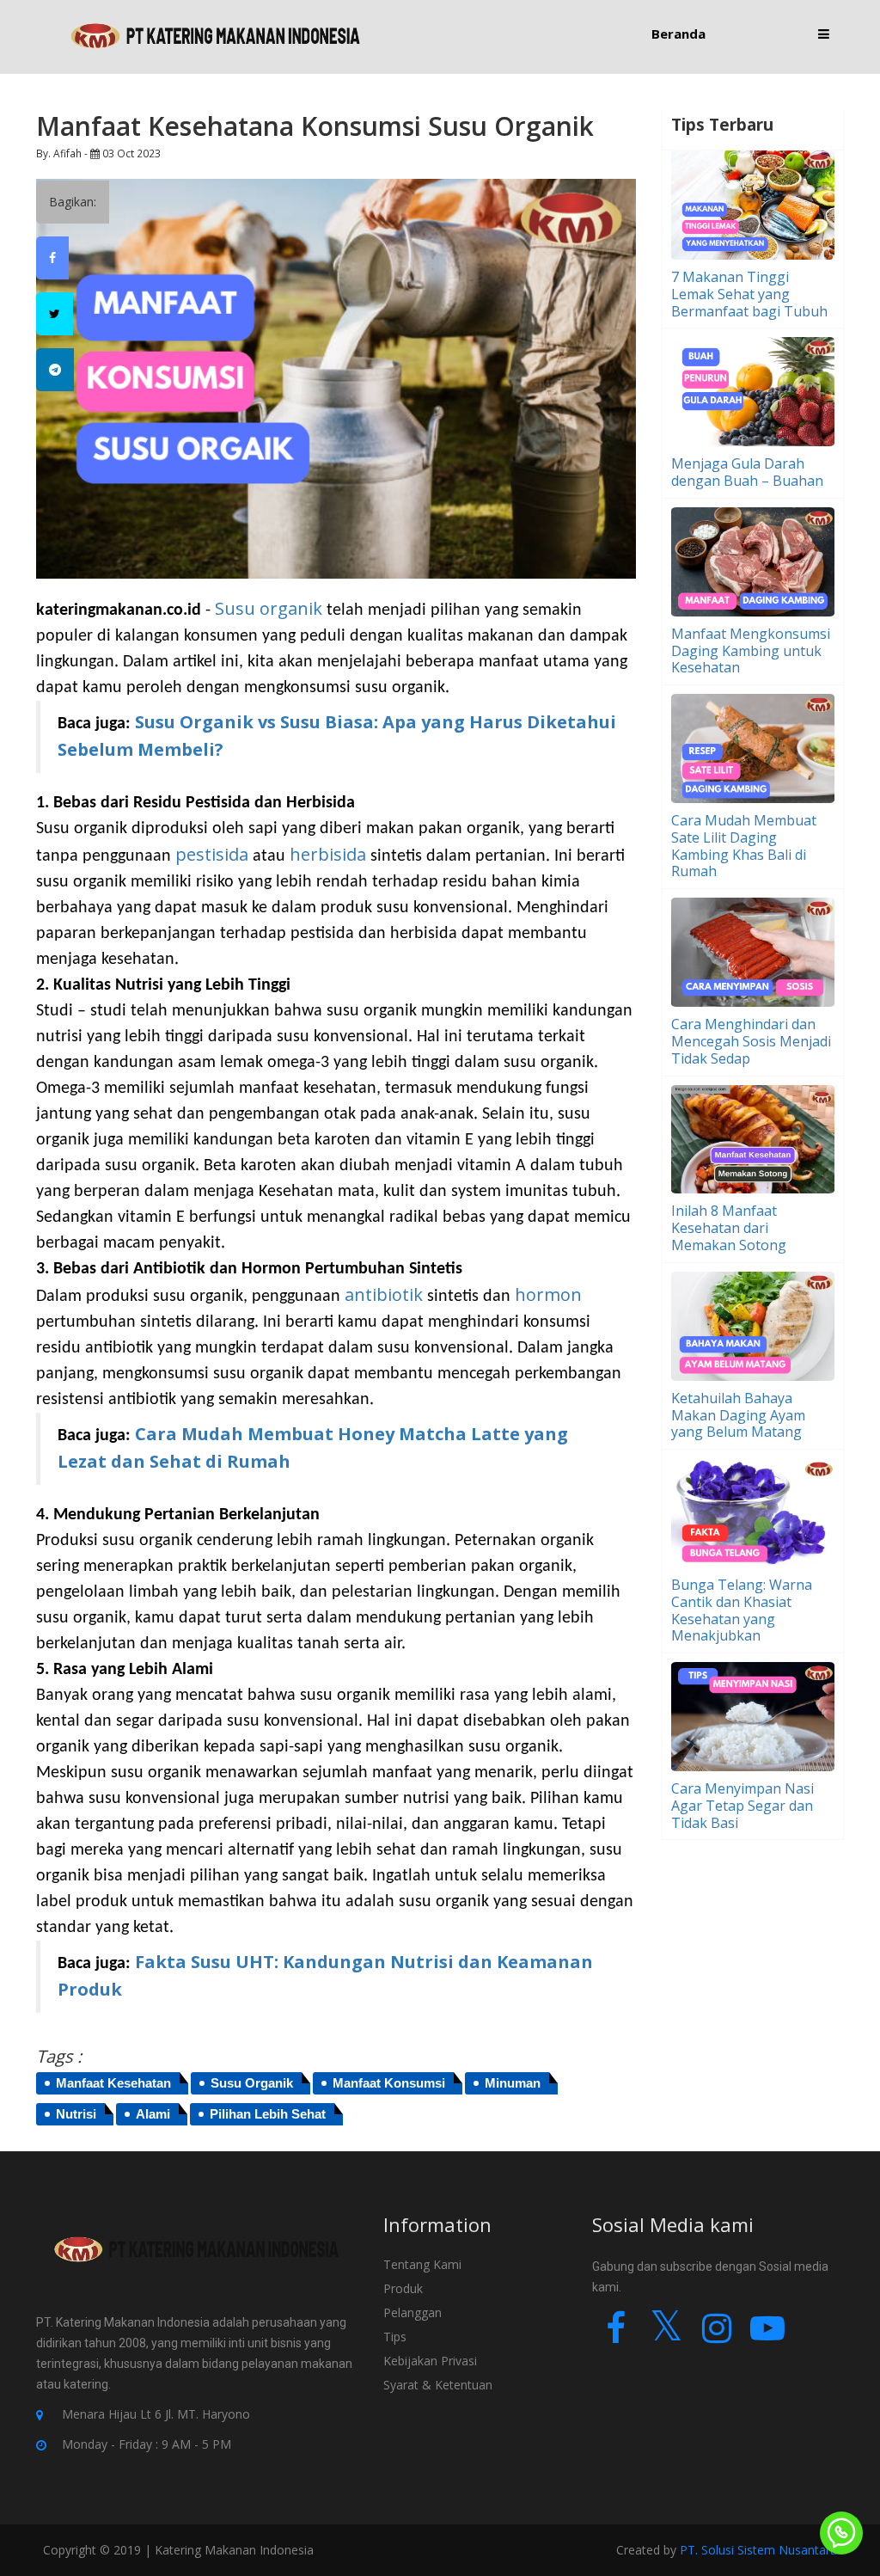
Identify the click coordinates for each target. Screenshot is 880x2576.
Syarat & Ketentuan (438, 2385)
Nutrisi (76, 2114)
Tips (395, 2337)
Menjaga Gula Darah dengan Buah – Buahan (747, 472)
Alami (153, 2114)
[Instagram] (717, 2336)
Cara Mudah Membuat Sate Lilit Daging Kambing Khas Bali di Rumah (744, 846)
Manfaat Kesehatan (113, 2083)
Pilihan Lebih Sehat (268, 2114)
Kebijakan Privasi (430, 2361)
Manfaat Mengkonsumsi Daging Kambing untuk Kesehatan (751, 651)
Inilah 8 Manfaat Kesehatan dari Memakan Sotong (729, 1228)
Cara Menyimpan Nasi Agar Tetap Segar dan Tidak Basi (742, 1806)
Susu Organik (252, 2083)
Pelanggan (412, 2312)
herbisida (328, 854)
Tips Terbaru (722, 125)
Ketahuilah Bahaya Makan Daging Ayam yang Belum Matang (738, 1415)
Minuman (513, 2083)
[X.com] (666, 2336)
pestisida (212, 854)
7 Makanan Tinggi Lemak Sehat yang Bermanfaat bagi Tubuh (749, 294)
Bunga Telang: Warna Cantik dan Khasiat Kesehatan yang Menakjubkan (742, 1610)
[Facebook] (616, 2336)
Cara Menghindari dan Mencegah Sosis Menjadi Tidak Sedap (751, 1041)
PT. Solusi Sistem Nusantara (758, 2550)
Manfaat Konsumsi (389, 2083)
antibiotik (386, 1294)
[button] (824, 34)
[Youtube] (768, 2336)
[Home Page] (216, 36)
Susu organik (271, 608)
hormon (548, 1294)
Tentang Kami (422, 2264)
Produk (403, 2288)
